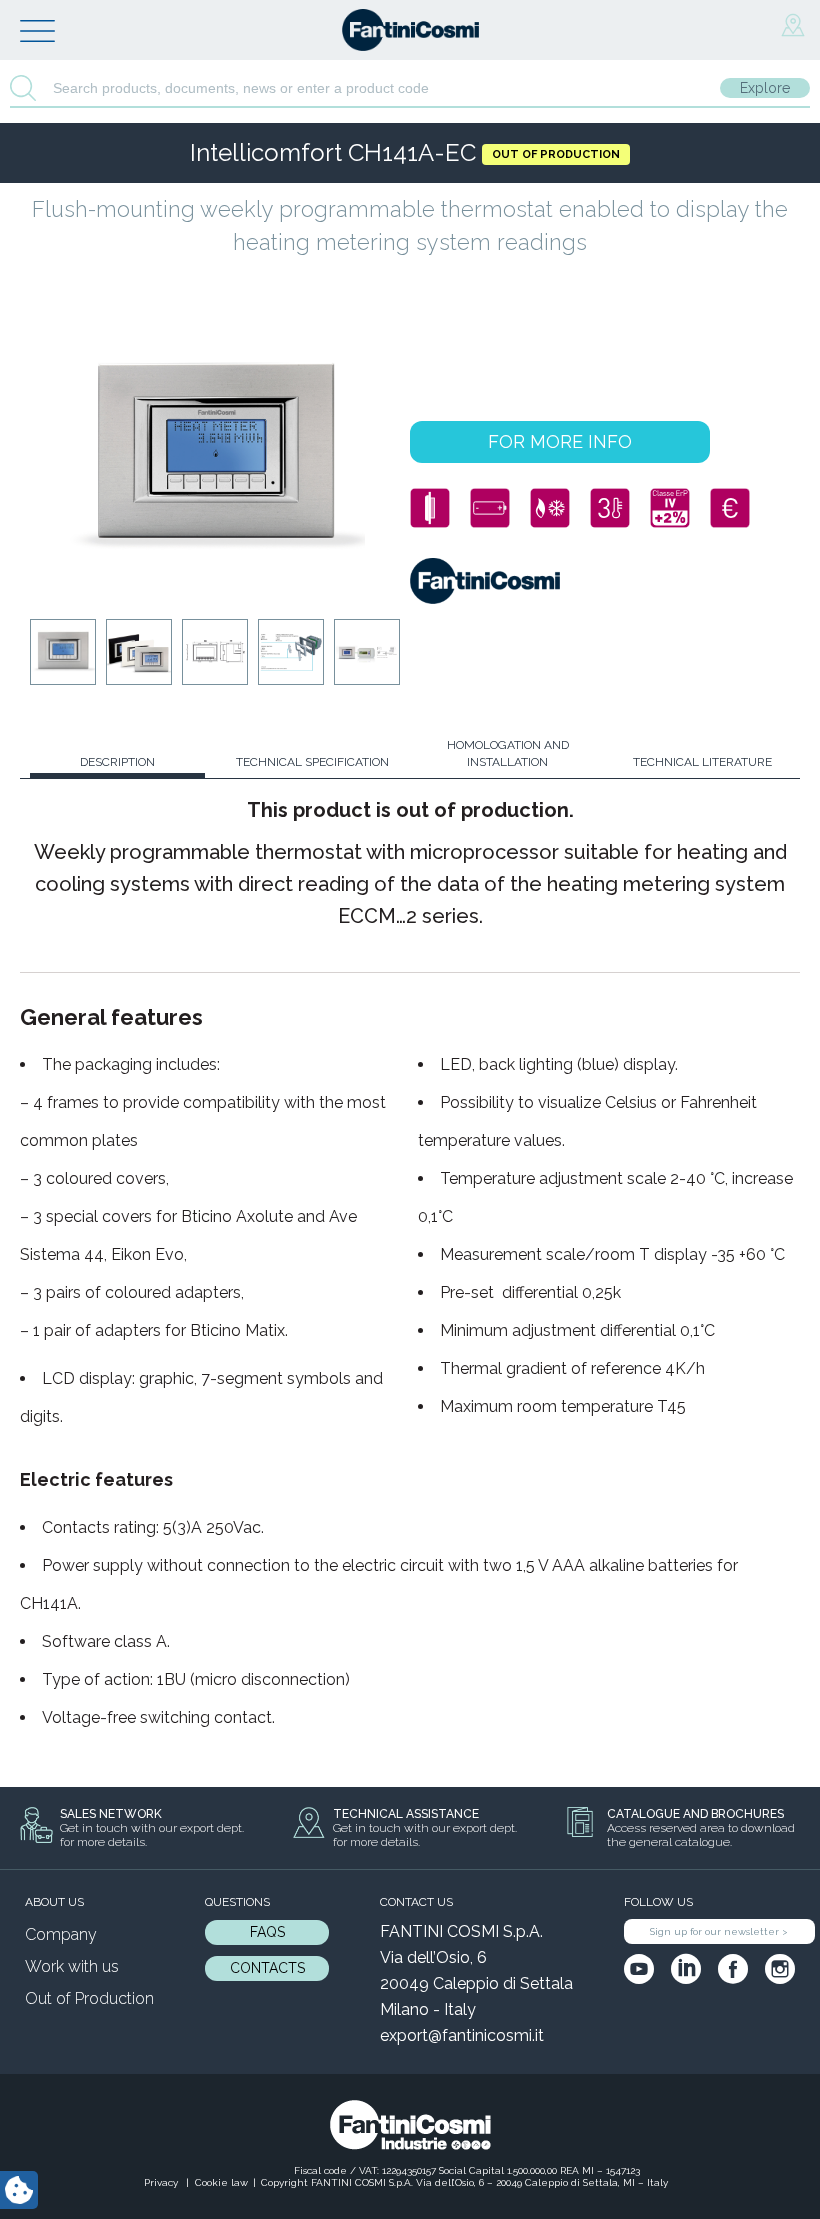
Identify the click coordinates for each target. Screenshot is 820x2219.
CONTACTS (267, 1968)
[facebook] (733, 1969)
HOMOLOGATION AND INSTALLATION (508, 753)
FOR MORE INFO (560, 441)
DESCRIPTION (117, 762)
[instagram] (780, 1969)
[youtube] (639, 1969)
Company (61, 1934)
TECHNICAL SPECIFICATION (312, 762)
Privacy (162, 2182)
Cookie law (221, 2182)
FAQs (267, 1932)
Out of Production (89, 1998)
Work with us (72, 1966)
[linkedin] (686, 1969)
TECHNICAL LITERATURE (702, 762)
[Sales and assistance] (793, 25)
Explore (765, 88)
